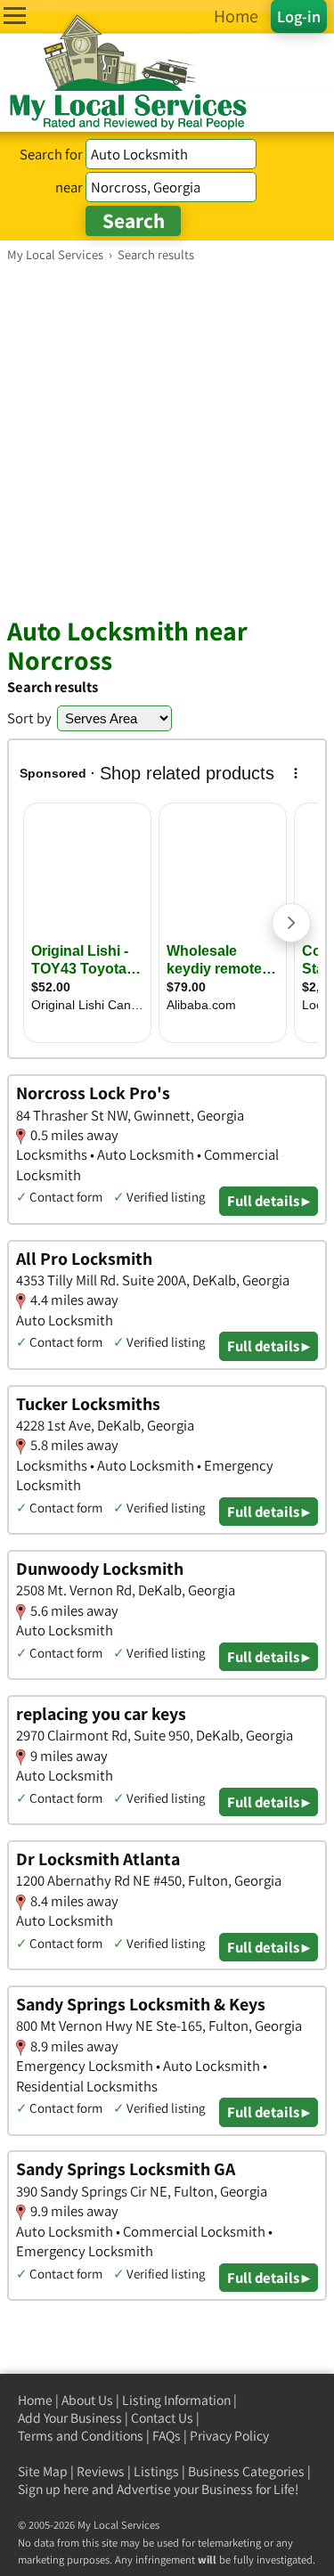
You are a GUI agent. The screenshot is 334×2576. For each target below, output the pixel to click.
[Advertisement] (167, 439)
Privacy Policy (229, 2436)
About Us (87, 2400)
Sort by (29, 718)
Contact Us (162, 2418)
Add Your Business (70, 2418)
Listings (156, 2471)
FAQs (167, 2436)
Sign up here (53, 2489)
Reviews (101, 2471)
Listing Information (176, 2400)
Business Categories (246, 2471)
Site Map (43, 2471)
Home (35, 2400)
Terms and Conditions (81, 2436)
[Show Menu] (15, 16)
